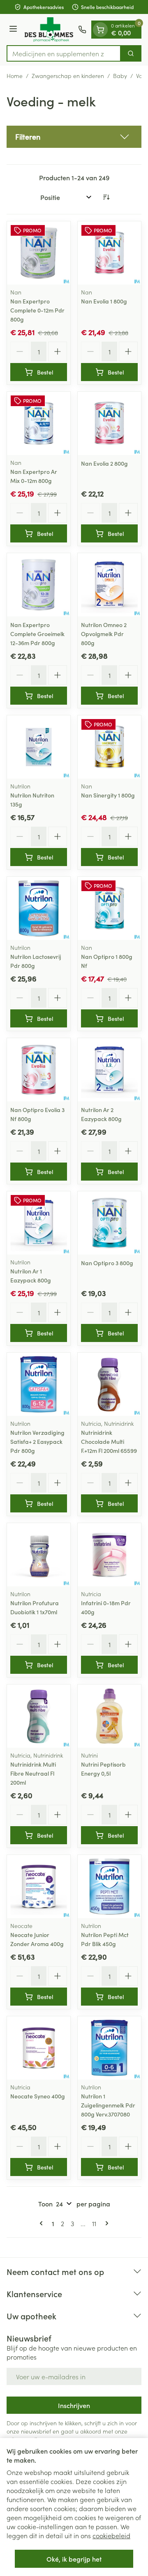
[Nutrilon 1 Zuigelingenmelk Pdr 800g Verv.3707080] (109, 2048)
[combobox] (64, 53)
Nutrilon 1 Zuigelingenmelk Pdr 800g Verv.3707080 (108, 2105)
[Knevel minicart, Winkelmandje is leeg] (100, 30)
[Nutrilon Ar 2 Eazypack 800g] (109, 1070)
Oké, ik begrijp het (74, 2559)
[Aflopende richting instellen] (106, 197)
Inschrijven (74, 2405)
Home (15, 76)
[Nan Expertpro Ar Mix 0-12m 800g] (39, 423)
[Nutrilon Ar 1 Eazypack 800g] (39, 1223)
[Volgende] (105, 2223)
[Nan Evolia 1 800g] (109, 253)
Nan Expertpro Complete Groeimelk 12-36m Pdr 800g (37, 634)
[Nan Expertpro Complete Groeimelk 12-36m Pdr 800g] (39, 585)
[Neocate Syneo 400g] (39, 2048)
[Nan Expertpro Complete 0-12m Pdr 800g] (39, 253)
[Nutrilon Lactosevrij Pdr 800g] (39, 908)
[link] (43, 2223)
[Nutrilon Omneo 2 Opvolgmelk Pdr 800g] (109, 585)
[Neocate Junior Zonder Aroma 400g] (39, 1887)
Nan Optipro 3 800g (107, 1263)
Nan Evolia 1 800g (104, 301)
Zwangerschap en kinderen (68, 76)
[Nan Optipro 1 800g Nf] (109, 908)
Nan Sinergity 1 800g (108, 795)
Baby (120, 76)
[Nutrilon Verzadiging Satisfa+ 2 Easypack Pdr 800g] (39, 1384)
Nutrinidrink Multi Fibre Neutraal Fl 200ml (33, 1773)
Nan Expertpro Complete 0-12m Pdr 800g (37, 310)
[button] (74, 137)
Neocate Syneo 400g (38, 2096)
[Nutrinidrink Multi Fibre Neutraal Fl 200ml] (39, 1716)
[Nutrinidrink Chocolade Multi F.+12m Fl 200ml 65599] (109, 1384)
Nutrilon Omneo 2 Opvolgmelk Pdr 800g (104, 634)
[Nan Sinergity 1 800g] (109, 747)
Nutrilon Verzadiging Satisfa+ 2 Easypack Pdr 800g (37, 1441)
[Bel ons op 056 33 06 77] (82, 30)
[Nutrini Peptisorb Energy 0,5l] (109, 1716)
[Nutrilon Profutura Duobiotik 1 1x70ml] (39, 1555)
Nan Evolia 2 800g (104, 463)
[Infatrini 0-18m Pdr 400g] (109, 1555)
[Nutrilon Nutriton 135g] (39, 747)
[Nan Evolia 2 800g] (109, 423)
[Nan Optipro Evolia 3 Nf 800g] (39, 1070)
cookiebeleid (111, 2535)
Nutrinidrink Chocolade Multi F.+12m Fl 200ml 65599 (109, 1441)
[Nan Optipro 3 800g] (109, 1223)
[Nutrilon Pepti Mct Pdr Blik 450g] (109, 1887)
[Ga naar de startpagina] (49, 30)
